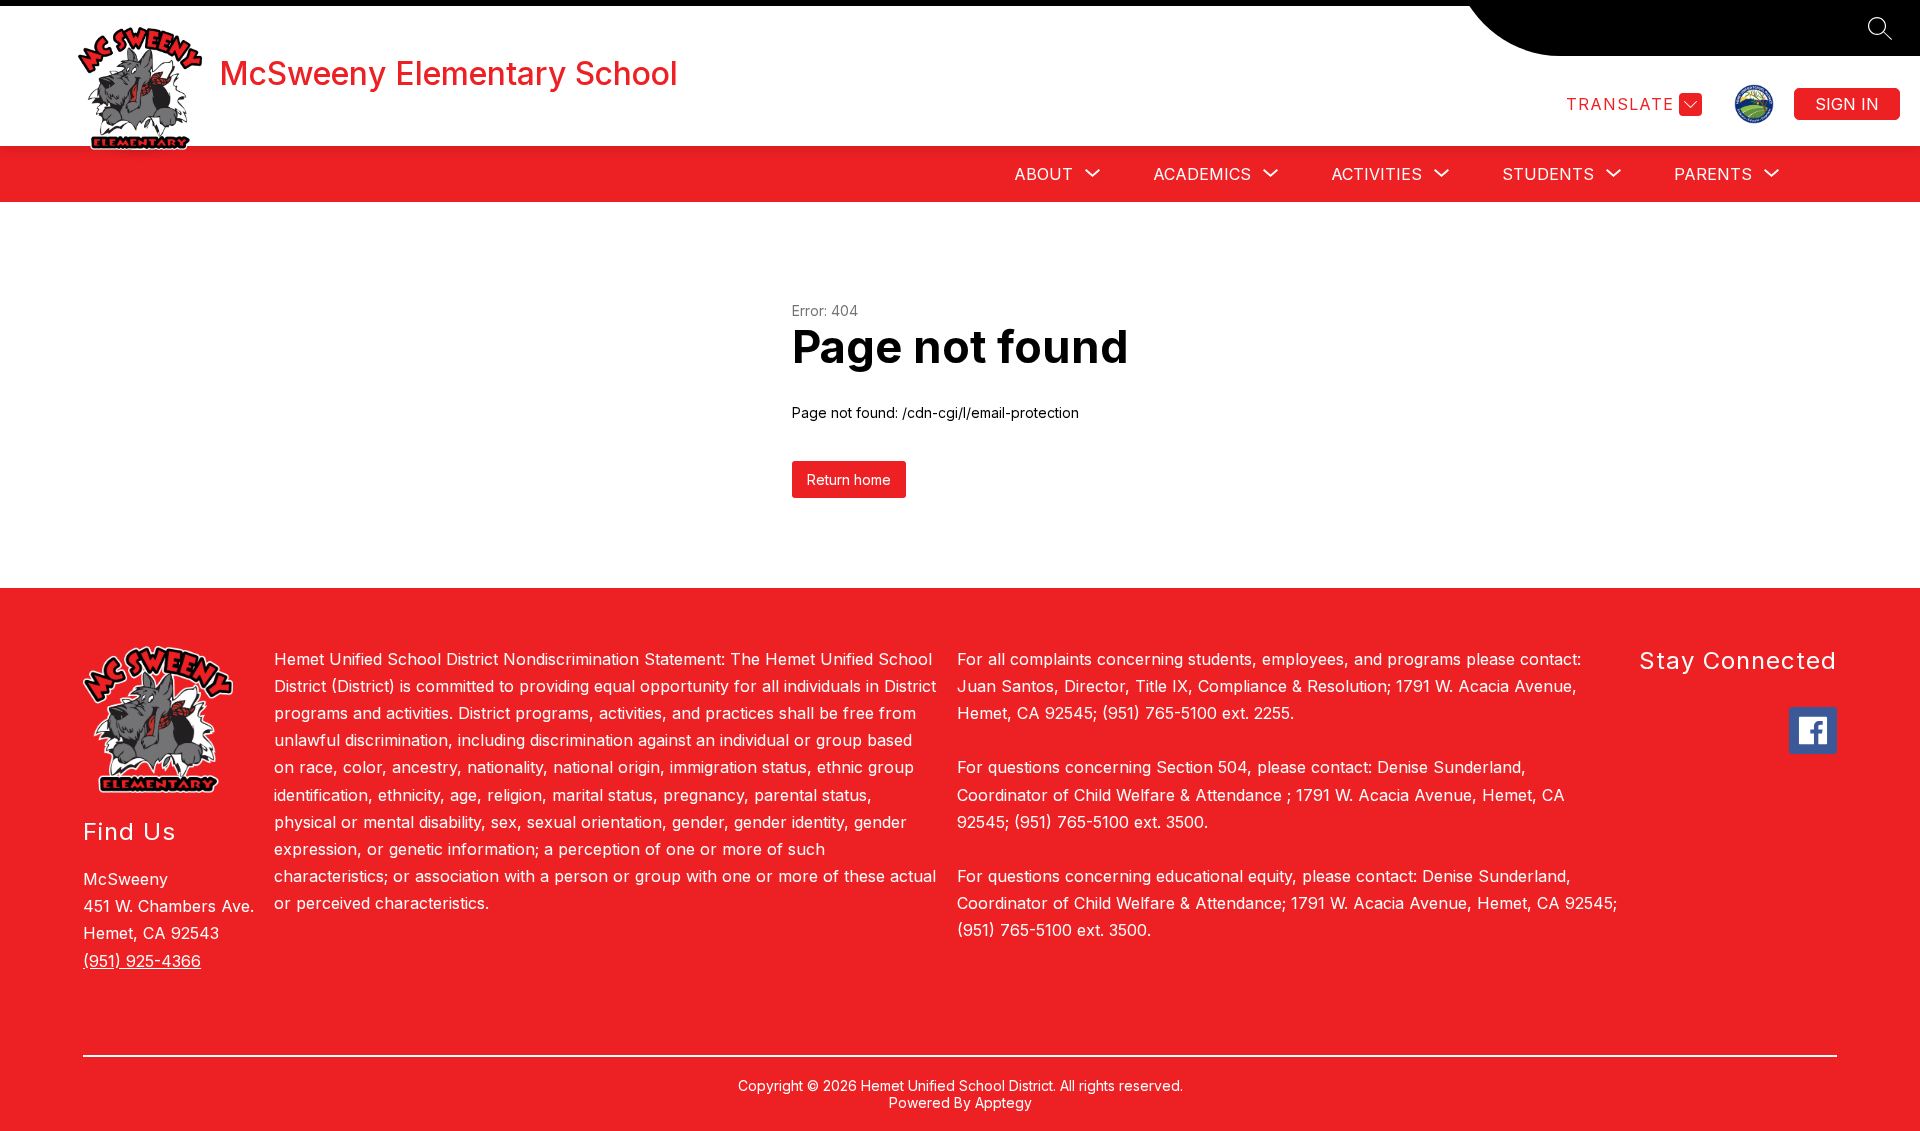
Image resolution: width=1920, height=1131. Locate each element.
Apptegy (1003, 1102)
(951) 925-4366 (142, 961)
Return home (849, 479)
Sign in (1847, 104)
